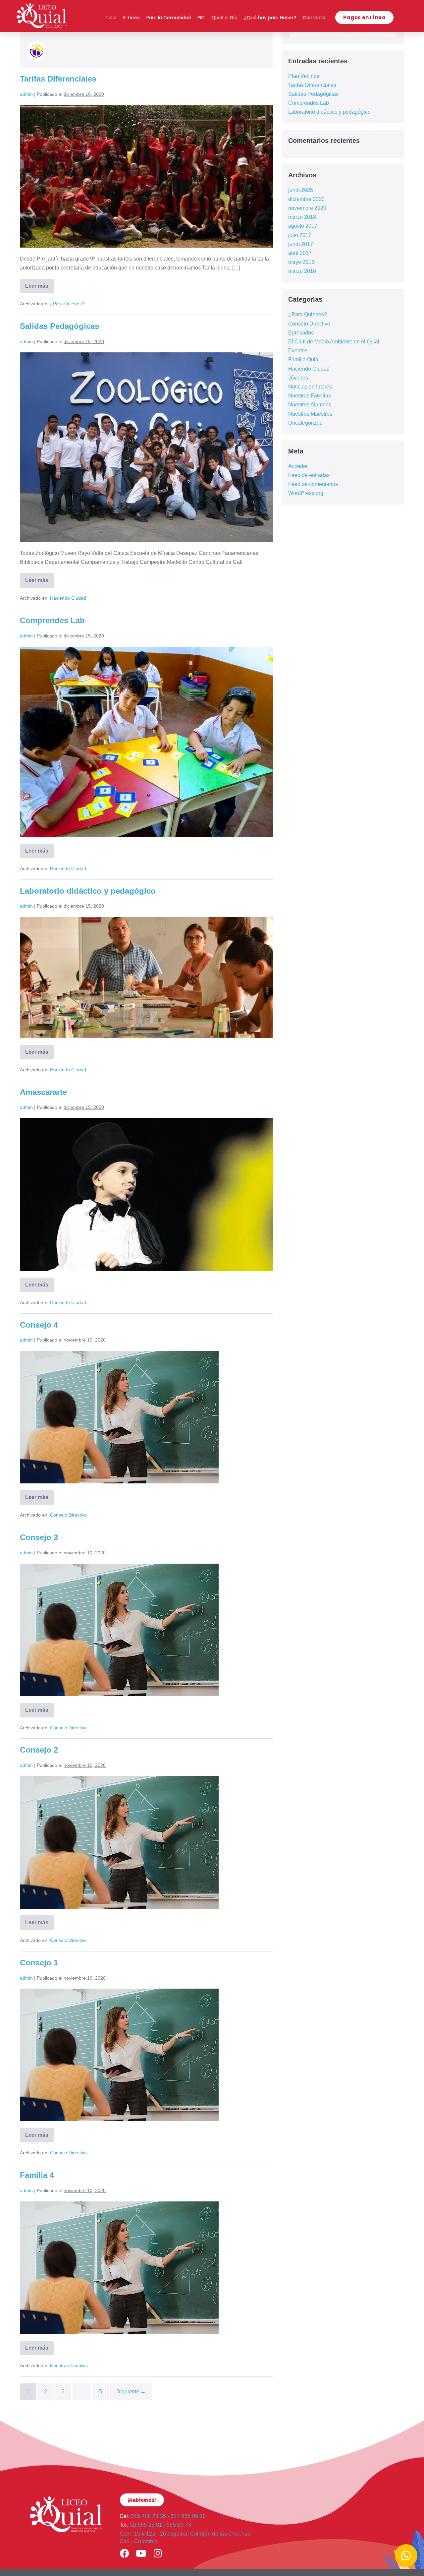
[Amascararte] (147, 1195)
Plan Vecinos (304, 76)
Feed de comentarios (313, 484)
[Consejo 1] (119, 2055)
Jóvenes (298, 378)
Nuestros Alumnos (310, 405)
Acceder (298, 466)
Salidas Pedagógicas (59, 326)
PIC (201, 18)
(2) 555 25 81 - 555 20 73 (155, 2525)
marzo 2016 (302, 271)
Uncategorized (305, 423)
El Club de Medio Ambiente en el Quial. (334, 342)
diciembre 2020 (306, 199)
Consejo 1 (39, 1963)
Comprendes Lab (52, 620)
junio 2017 (301, 244)
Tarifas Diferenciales (58, 79)
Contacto (314, 18)
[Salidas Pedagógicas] (147, 447)
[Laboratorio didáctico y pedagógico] (147, 978)
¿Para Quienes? (67, 304)
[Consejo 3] (119, 1630)
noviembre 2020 (307, 208)
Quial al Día (224, 18)
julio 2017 (300, 235)
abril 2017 (300, 253)
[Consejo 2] (119, 1842)
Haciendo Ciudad (68, 598)
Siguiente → (131, 2392)
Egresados (301, 333)
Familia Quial (304, 359)
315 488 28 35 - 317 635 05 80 (163, 2516)
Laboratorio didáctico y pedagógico (88, 891)
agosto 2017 (303, 226)
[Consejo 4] (119, 1417)
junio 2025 (301, 190)
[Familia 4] (119, 2268)
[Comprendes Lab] (147, 742)
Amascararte (43, 1092)
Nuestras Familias (69, 2366)
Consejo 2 (39, 1750)
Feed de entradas (309, 475)
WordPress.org (306, 493)
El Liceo (132, 18)
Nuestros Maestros (310, 414)
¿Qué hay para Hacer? (270, 18)
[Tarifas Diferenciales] (147, 176)
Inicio (111, 18)
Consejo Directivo (68, 1515)
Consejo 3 (39, 1537)
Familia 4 (37, 2175)
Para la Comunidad (169, 18)
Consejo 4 (39, 1325)
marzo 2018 (302, 217)
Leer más (39, 284)
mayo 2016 (301, 262)
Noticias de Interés (310, 387)
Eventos (298, 351)
